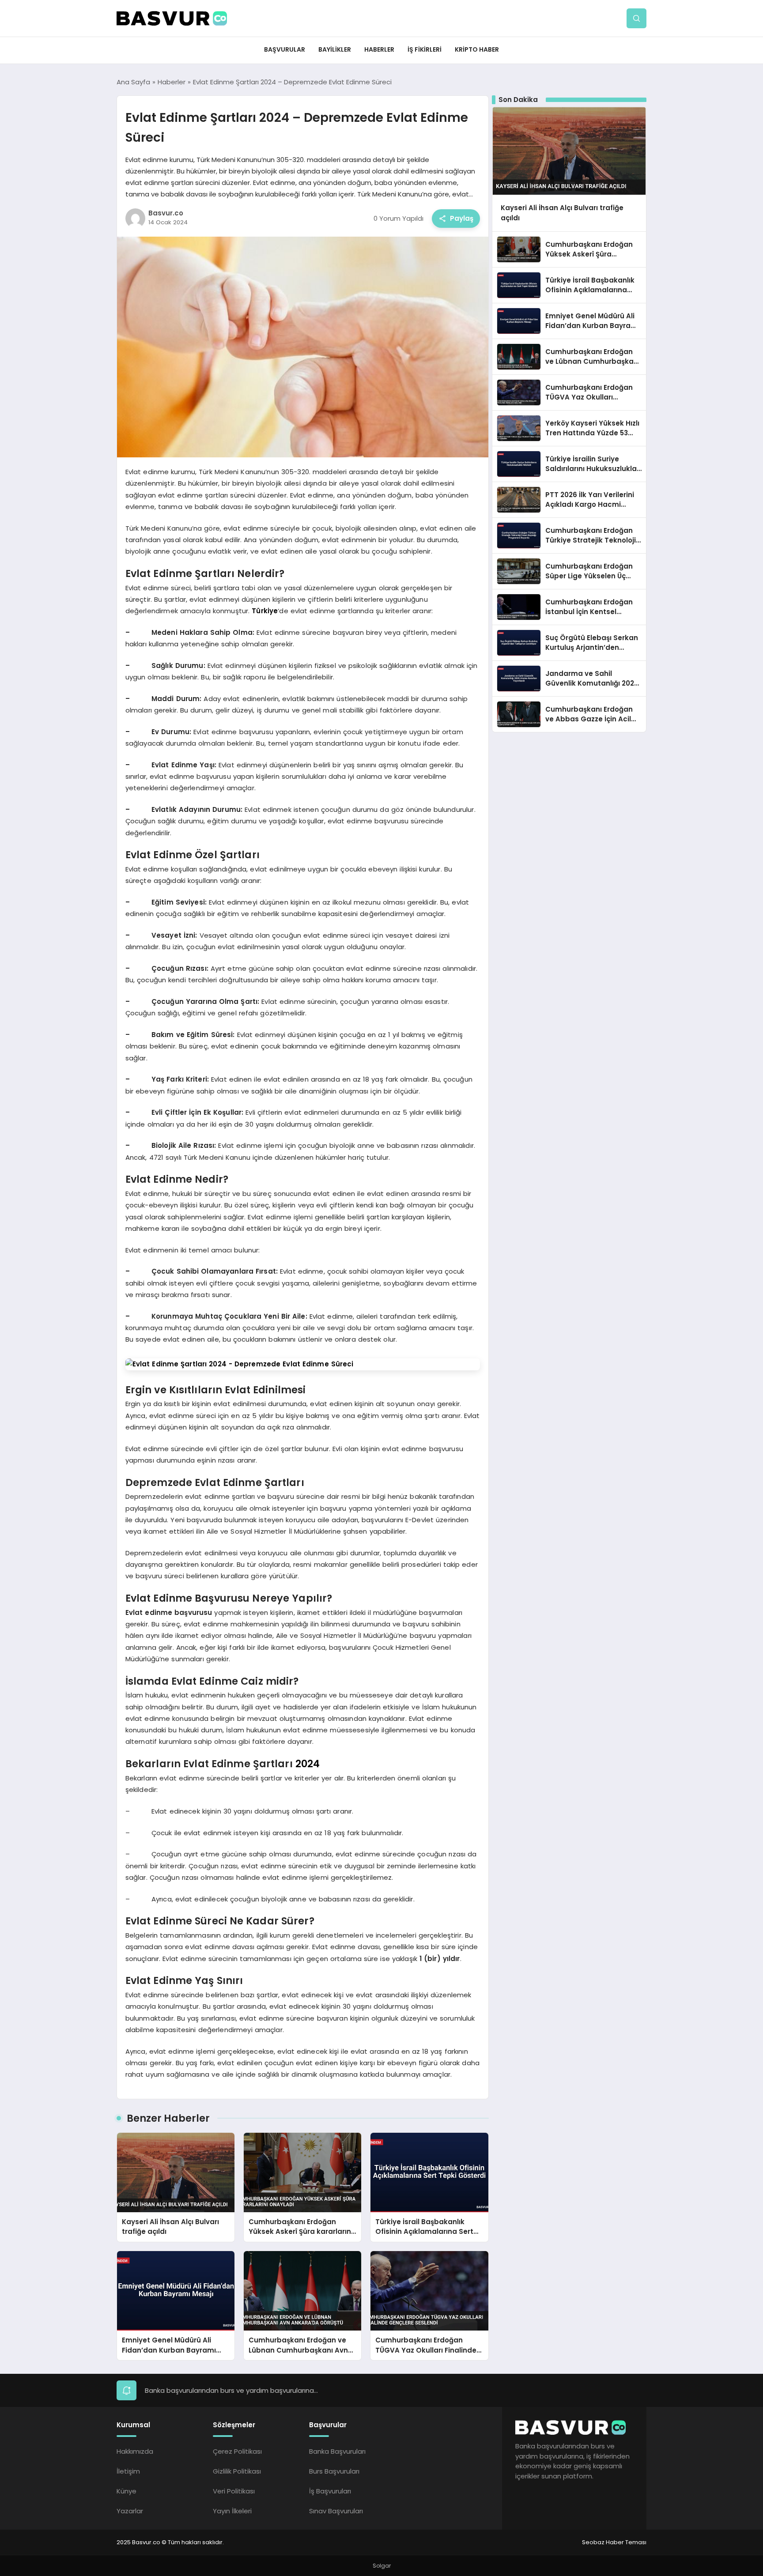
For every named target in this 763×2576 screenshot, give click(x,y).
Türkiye (265, 611)
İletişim (128, 2471)
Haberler (379, 49)
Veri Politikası (234, 2491)
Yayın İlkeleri (232, 2511)
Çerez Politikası (237, 2451)
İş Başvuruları (330, 2491)
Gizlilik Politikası (237, 2471)
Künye (127, 2491)
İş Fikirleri (425, 49)
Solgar (382, 2566)
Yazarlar (130, 2511)
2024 (308, 1764)
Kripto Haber (477, 49)
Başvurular (285, 49)
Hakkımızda (135, 2451)
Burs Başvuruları (334, 2471)
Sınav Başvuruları (336, 2511)
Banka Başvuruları (337, 2451)
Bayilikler (335, 49)
